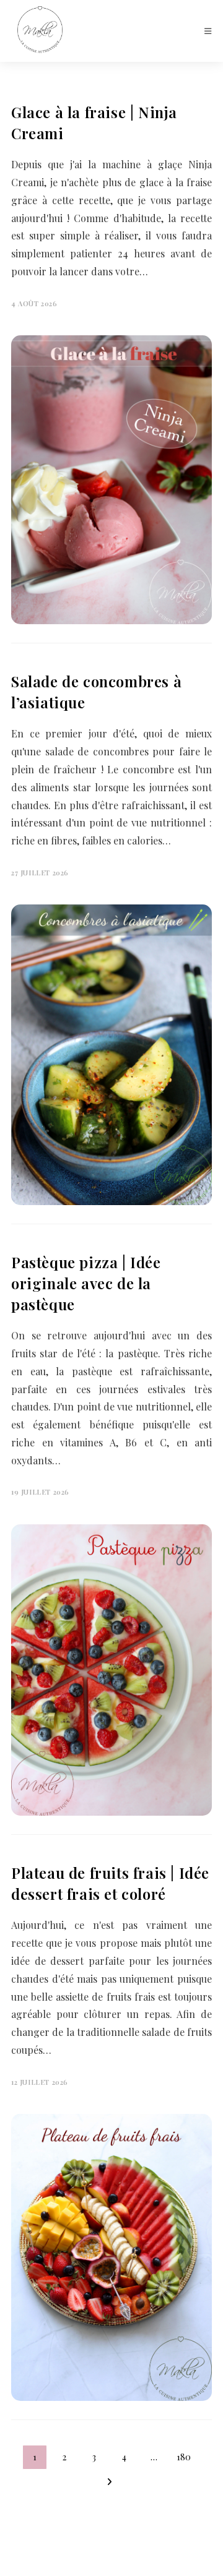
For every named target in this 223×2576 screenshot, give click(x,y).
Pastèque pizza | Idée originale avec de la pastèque (86, 1283)
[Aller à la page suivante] (109, 2482)
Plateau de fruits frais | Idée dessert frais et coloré (110, 1883)
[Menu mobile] (208, 31)
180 (184, 2457)
